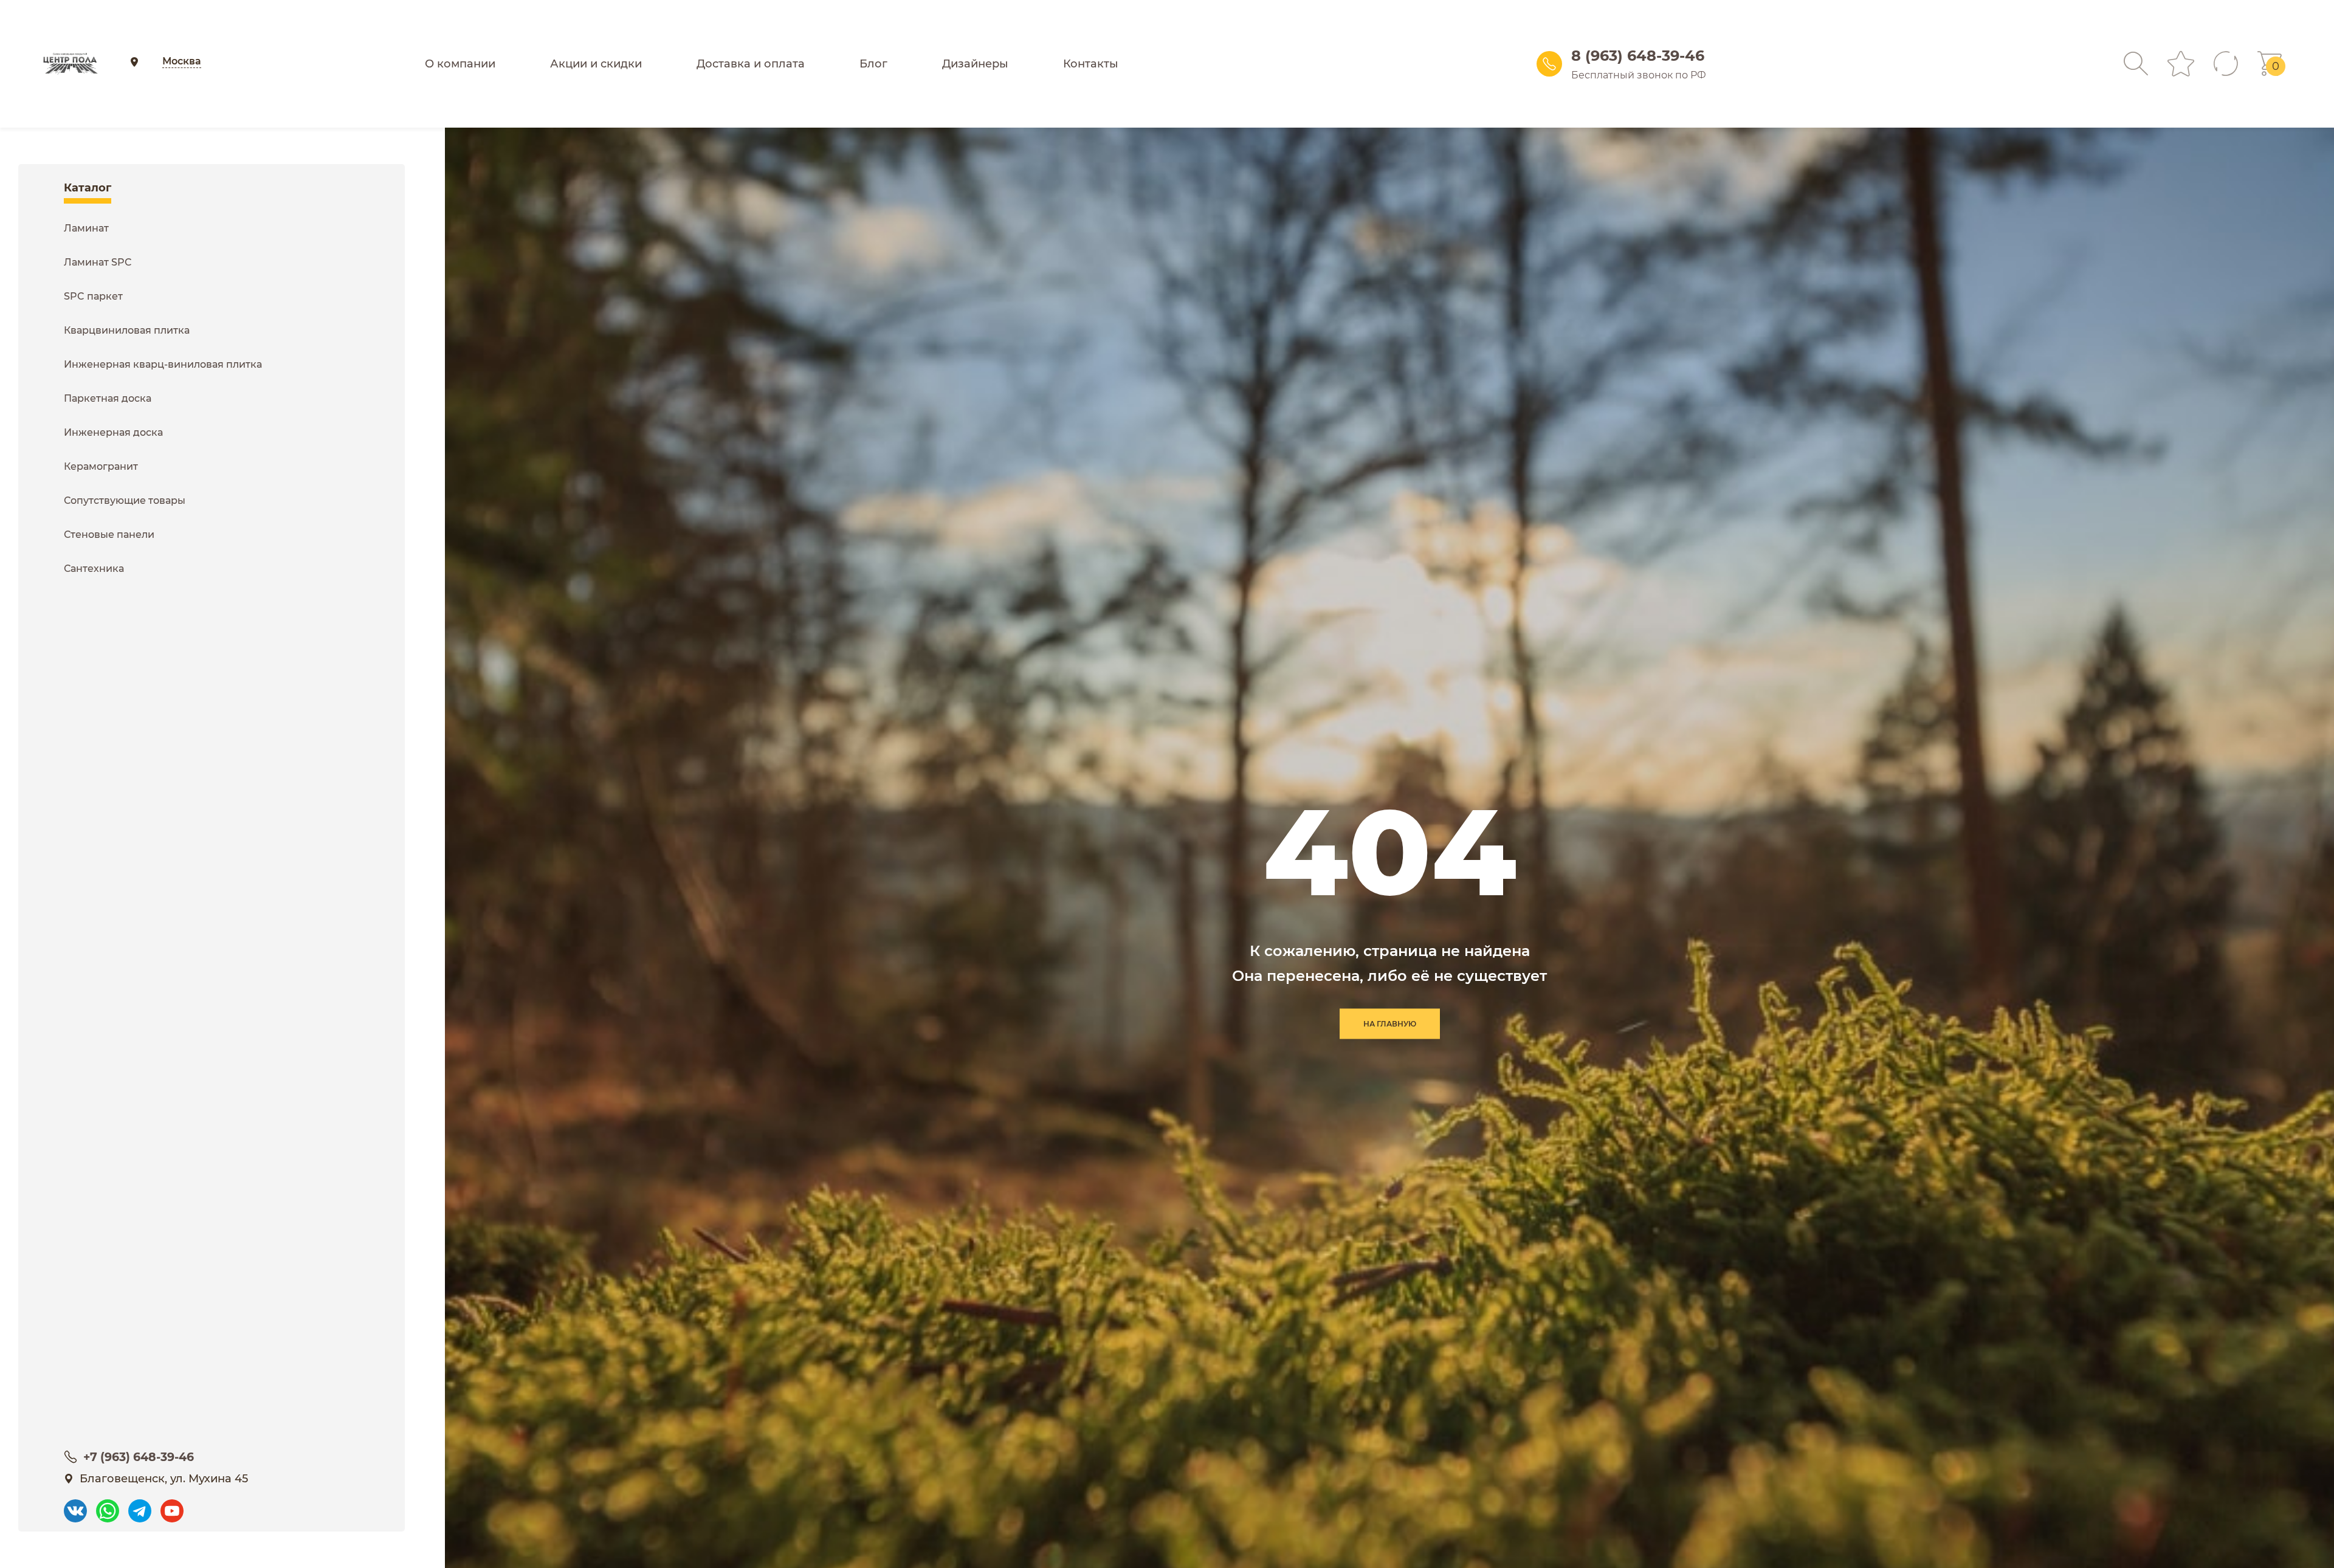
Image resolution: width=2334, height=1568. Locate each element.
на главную (1390, 1024)
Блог (873, 64)
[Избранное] (2181, 64)
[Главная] (70, 64)
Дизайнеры (975, 64)
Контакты (1091, 64)
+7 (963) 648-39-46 (139, 1457)
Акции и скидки (596, 64)
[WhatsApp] (108, 1505)
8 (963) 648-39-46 (1638, 56)
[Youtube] (172, 1505)
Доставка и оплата (751, 64)
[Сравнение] (2226, 64)
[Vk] (75, 1505)
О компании (460, 64)
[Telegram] (140, 1505)
